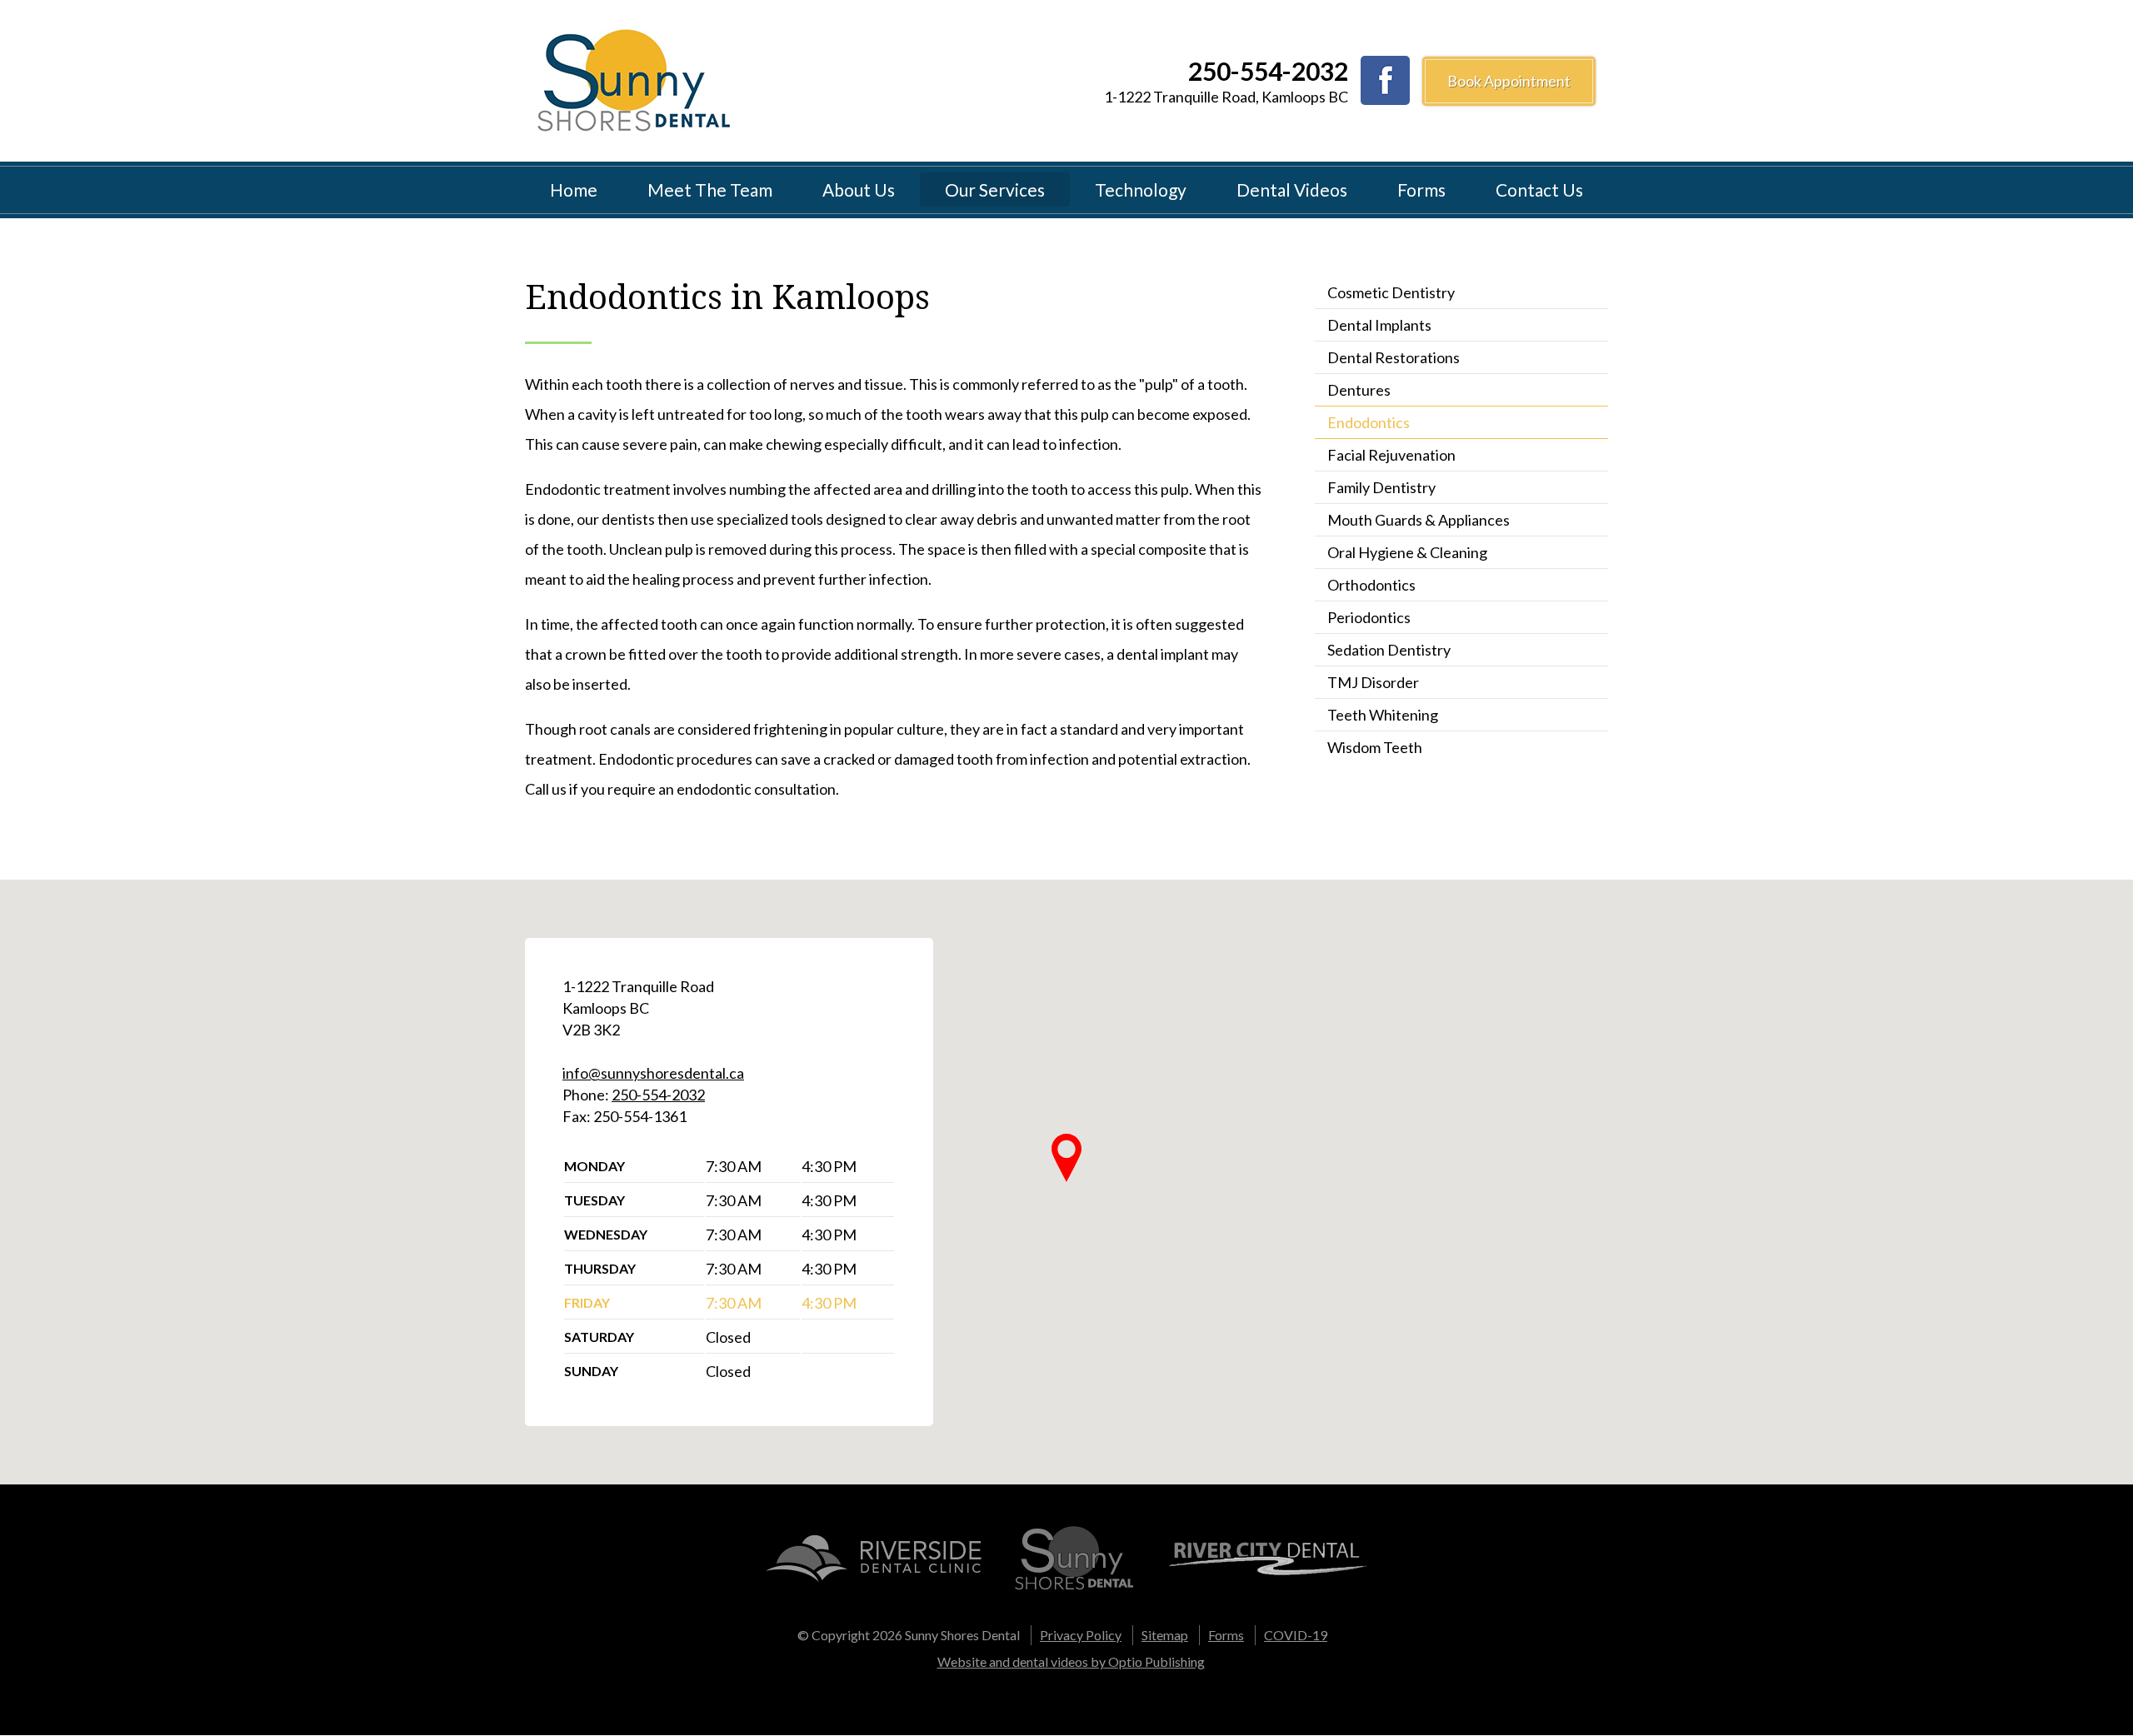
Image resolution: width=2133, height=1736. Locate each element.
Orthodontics (1371, 585)
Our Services (995, 190)
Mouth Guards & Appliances (1419, 520)
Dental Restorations (1394, 357)
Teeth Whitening (1383, 715)
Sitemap (1165, 1635)
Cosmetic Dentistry (1391, 292)
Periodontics (1369, 617)
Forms (1421, 190)
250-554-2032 (1268, 71)
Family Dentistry (1381, 487)
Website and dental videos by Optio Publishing (1071, 1661)
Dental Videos (1292, 190)
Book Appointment (1509, 81)
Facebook (1385, 80)
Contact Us (1539, 190)
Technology (1141, 190)
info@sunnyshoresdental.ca (653, 1073)
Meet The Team (710, 190)
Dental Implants (1379, 325)
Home (574, 190)
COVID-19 (1296, 1635)
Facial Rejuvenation (1391, 455)
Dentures (1359, 390)
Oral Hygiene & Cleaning (1407, 552)
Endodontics (1369, 422)
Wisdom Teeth (1375, 747)
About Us (859, 190)
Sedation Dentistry (1389, 650)
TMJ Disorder (1373, 682)
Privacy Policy (1081, 1635)
